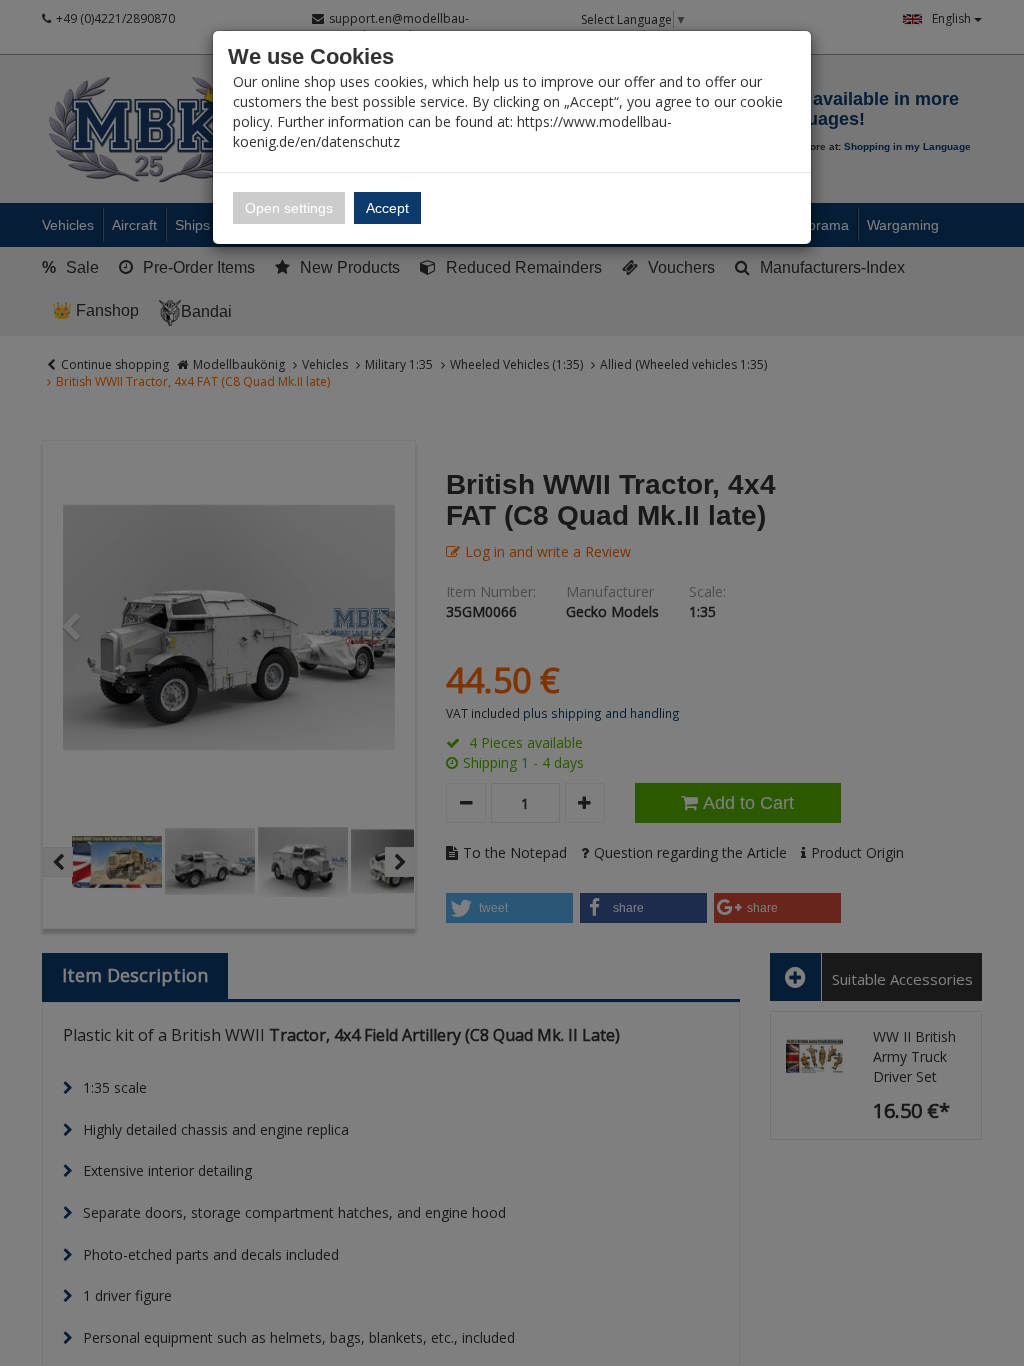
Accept (387, 208)
